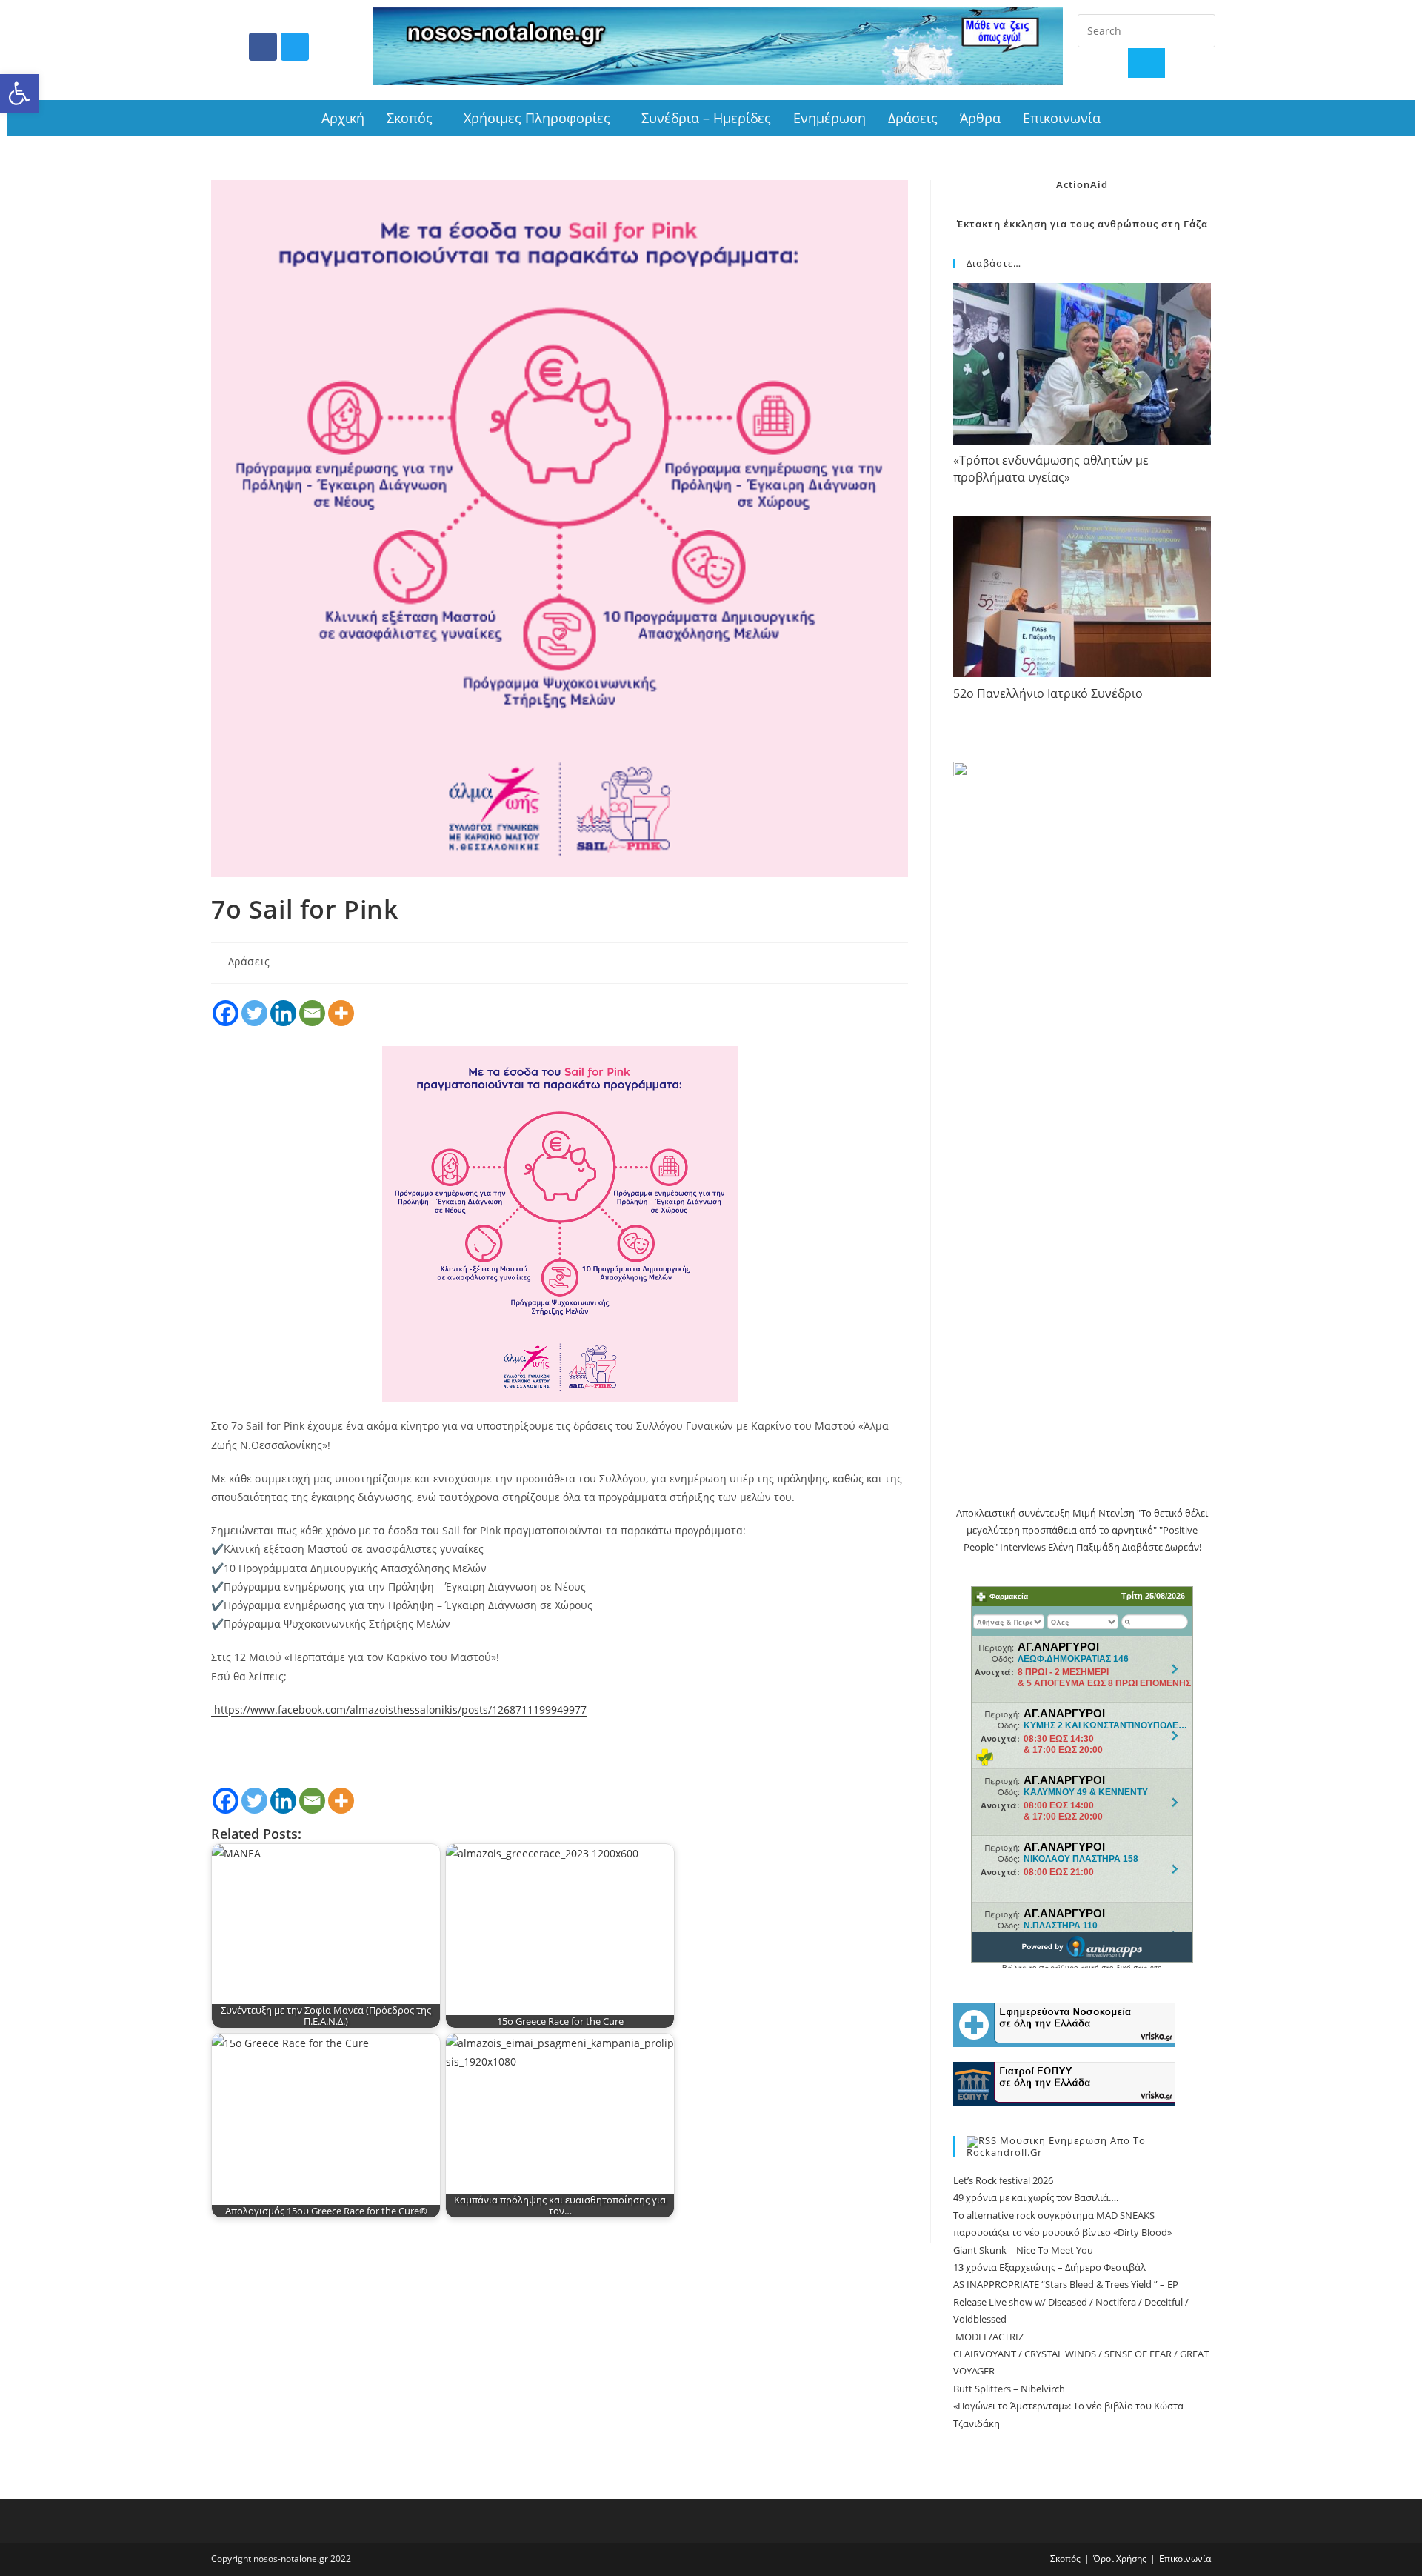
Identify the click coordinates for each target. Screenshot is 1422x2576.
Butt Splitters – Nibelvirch (1009, 2389)
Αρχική (343, 118)
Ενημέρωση (829, 118)
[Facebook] (263, 47)
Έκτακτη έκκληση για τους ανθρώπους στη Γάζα (1082, 224)
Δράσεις (913, 118)
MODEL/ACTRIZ (988, 2337)
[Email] (312, 1013)
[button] (19, 93)
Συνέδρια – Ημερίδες (706, 118)
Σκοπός (410, 118)
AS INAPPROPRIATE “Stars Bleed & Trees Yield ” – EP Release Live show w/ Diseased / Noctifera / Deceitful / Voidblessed (1071, 2302)
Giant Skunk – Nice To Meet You (1023, 2250)
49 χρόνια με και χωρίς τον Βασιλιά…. (1036, 2197)
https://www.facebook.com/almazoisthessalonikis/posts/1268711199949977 (400, 1710)
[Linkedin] (283, 1013)
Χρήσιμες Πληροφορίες (537, 118)
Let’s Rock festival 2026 (1003, 2180)
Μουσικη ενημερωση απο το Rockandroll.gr (1056, 2147)
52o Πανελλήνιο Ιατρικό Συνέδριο (1048, 693)
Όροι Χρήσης (1120, 2559)
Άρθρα (980, 118)
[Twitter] (295, 47)
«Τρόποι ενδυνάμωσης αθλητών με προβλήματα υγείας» (1051, 469)
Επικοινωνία (1062, 118)
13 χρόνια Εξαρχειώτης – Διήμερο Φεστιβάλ (1049, 2267)
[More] (341, 1013)
